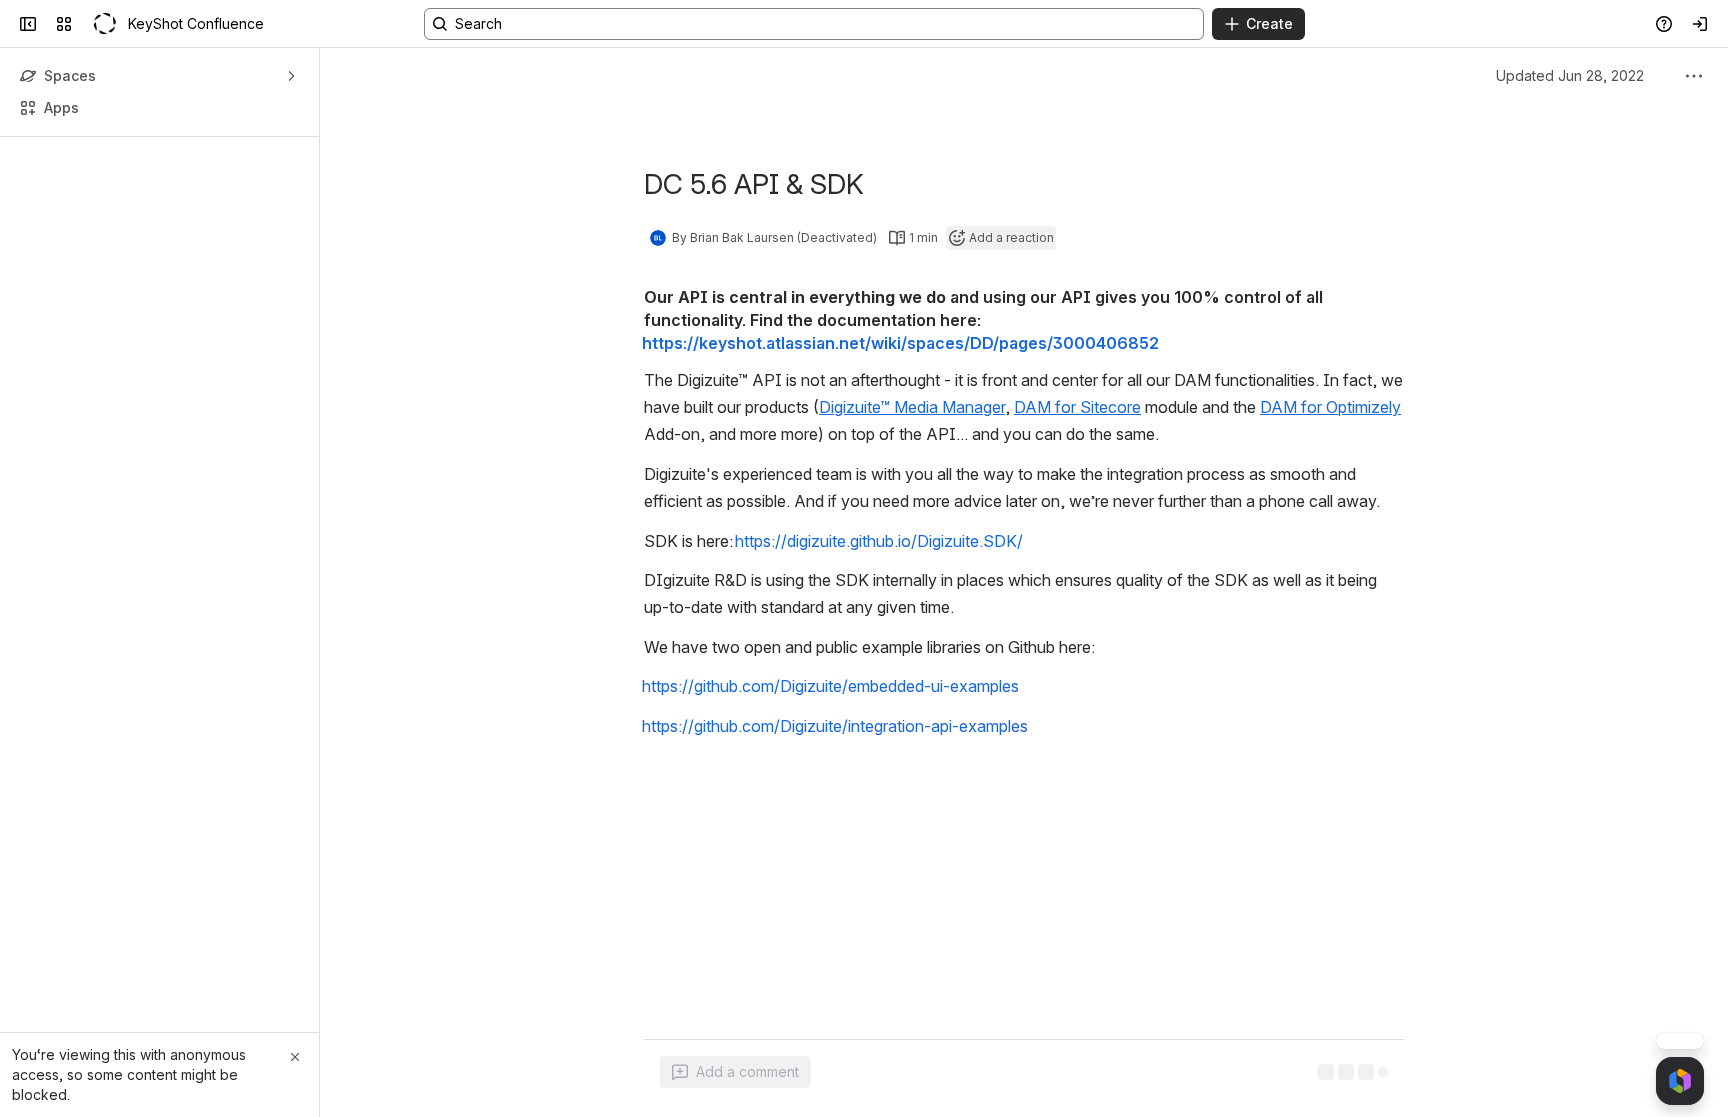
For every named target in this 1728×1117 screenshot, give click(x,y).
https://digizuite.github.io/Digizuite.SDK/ (879, 541)
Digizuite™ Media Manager (912, 407)
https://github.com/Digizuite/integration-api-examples (835, 726)
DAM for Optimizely (1330, 407)
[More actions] (1694, 76)
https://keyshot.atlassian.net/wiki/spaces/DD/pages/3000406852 (900, 343)
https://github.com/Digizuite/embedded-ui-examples (830, 686)
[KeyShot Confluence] (104, 24)
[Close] (295, 1057)
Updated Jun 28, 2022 (1570, 75)
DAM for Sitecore (1077, 407)
